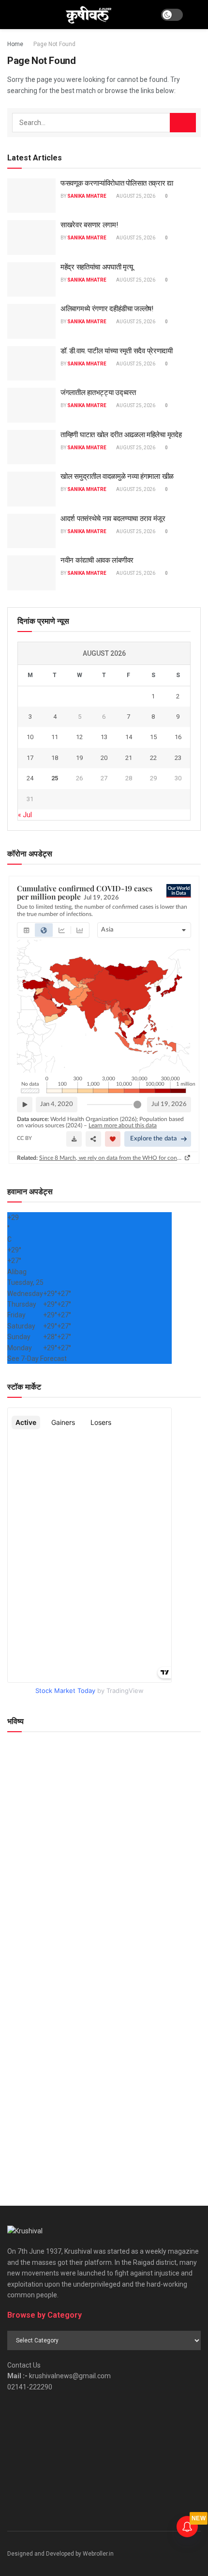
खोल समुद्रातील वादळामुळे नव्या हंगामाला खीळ (117, 476)
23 (178, 758)
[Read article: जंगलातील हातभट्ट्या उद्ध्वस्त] (31, 405)
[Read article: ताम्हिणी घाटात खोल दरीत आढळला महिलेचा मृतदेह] (31, 447)
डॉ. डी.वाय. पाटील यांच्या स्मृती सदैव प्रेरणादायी (117, 351)
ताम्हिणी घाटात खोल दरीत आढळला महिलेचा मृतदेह (121, 435)
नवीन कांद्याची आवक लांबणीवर (97, 560)
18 (55, 758)
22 (153, 758)
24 (30, 778)
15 (153, 737)
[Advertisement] (104, 2072)
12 (79, 737)
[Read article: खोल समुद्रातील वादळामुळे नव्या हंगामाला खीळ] (31, 489)
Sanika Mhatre (87, 196)
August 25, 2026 (135, 196)
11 (55, 737)
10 (30, 737)
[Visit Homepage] (88, 15)
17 (30, 758)
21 (129, 758)
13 (104, 737)
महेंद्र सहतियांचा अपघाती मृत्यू (97, 267)
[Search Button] (197, 15)
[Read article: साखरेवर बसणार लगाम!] (31, 237)
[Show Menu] (11, 15)
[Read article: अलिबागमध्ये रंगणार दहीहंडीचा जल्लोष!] (31, 321)
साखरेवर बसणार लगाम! (89, 225)
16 (178, 737)
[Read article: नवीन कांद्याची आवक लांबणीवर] (31, 573)
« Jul (25, 815)
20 (104, 758)
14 (129, 737)
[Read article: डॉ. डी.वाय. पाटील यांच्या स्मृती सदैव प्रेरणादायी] (31, 363)
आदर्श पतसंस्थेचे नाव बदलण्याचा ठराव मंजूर (113, 519)
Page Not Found (54, 44)
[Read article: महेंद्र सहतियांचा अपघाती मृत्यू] (31, 280)
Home (15, 44)
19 (79, 758)
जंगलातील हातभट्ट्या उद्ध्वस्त (98, 393)
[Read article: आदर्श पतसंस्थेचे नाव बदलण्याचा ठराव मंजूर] (31, 531)
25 (55, 778)
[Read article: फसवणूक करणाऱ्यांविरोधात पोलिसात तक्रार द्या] (31, 196)
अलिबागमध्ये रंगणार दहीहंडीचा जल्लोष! (107, 309)
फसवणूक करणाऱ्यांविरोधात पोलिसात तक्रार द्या (117, 183)
